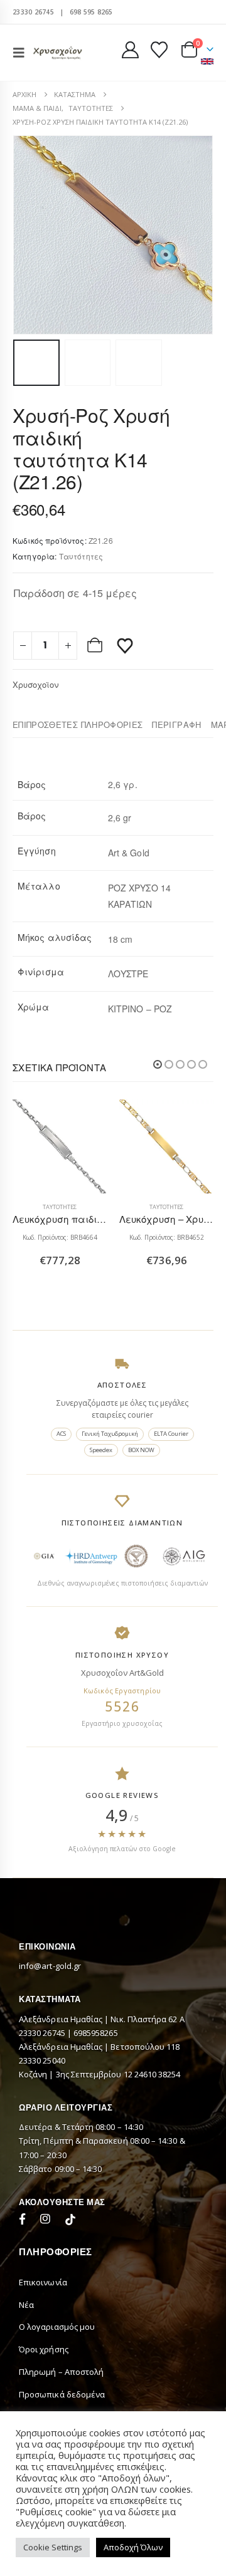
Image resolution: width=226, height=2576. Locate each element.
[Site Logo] (58, 52)
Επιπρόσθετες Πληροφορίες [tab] (78, 724)
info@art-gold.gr (50, 1966)
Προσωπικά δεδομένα (62, 2394)
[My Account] (131, 50)
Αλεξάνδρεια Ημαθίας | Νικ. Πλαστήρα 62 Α (102, 2019)
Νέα (26, 2305)
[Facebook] (25, 2221)
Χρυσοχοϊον (35, 684)
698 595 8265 (91, 12)
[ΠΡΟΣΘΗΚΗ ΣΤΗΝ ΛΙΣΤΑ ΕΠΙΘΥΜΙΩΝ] (125, 645)
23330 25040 (42, 2060)
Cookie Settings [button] (53, 2547)
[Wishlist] (159, 50)
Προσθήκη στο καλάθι (96, 645)
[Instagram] (48, 2221)
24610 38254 (158, 2074)
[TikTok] (70, 2221)
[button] (23, 53)
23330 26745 (33, 12)
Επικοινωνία (43, 2282)
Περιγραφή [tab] (176, 724)
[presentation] (28, 235)
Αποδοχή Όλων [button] (133, 2547)
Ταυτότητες (81, 556)
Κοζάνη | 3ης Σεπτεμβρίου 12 (77, 2074)
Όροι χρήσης (44, 2349)
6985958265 (96, 2033)
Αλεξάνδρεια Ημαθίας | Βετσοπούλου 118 (99, 2047)
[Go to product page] (60, 1146)
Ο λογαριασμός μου (57, 2327)
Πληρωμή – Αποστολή (61, 2372)
